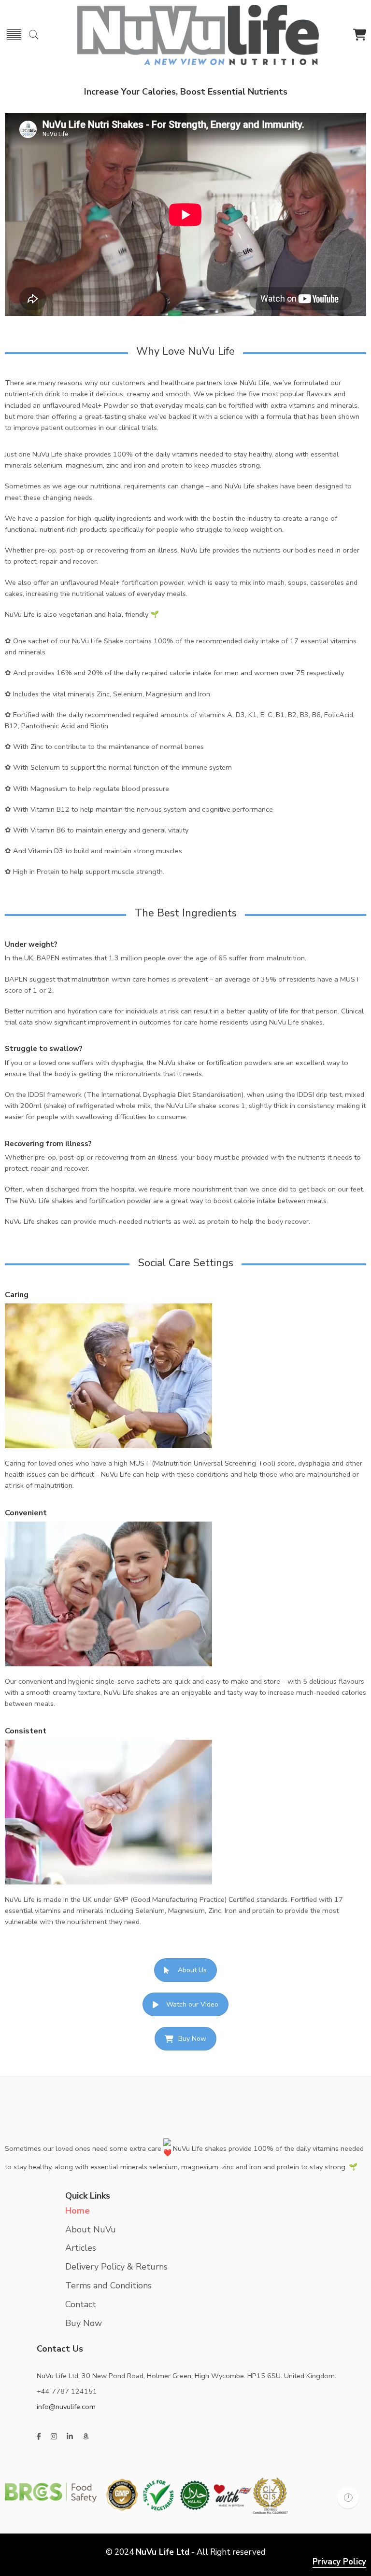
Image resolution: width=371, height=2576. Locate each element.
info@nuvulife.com (66, 2407)
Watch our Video (192, 2004)
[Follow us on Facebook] (39, 2437)
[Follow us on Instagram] (54, 2437)
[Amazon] (86, 2437)
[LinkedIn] (70, 2437)
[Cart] (360, 37)
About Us (192, 1970)
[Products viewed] (348, 2498)
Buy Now (192, 2039)
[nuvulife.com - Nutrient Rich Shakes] (198, 34)
